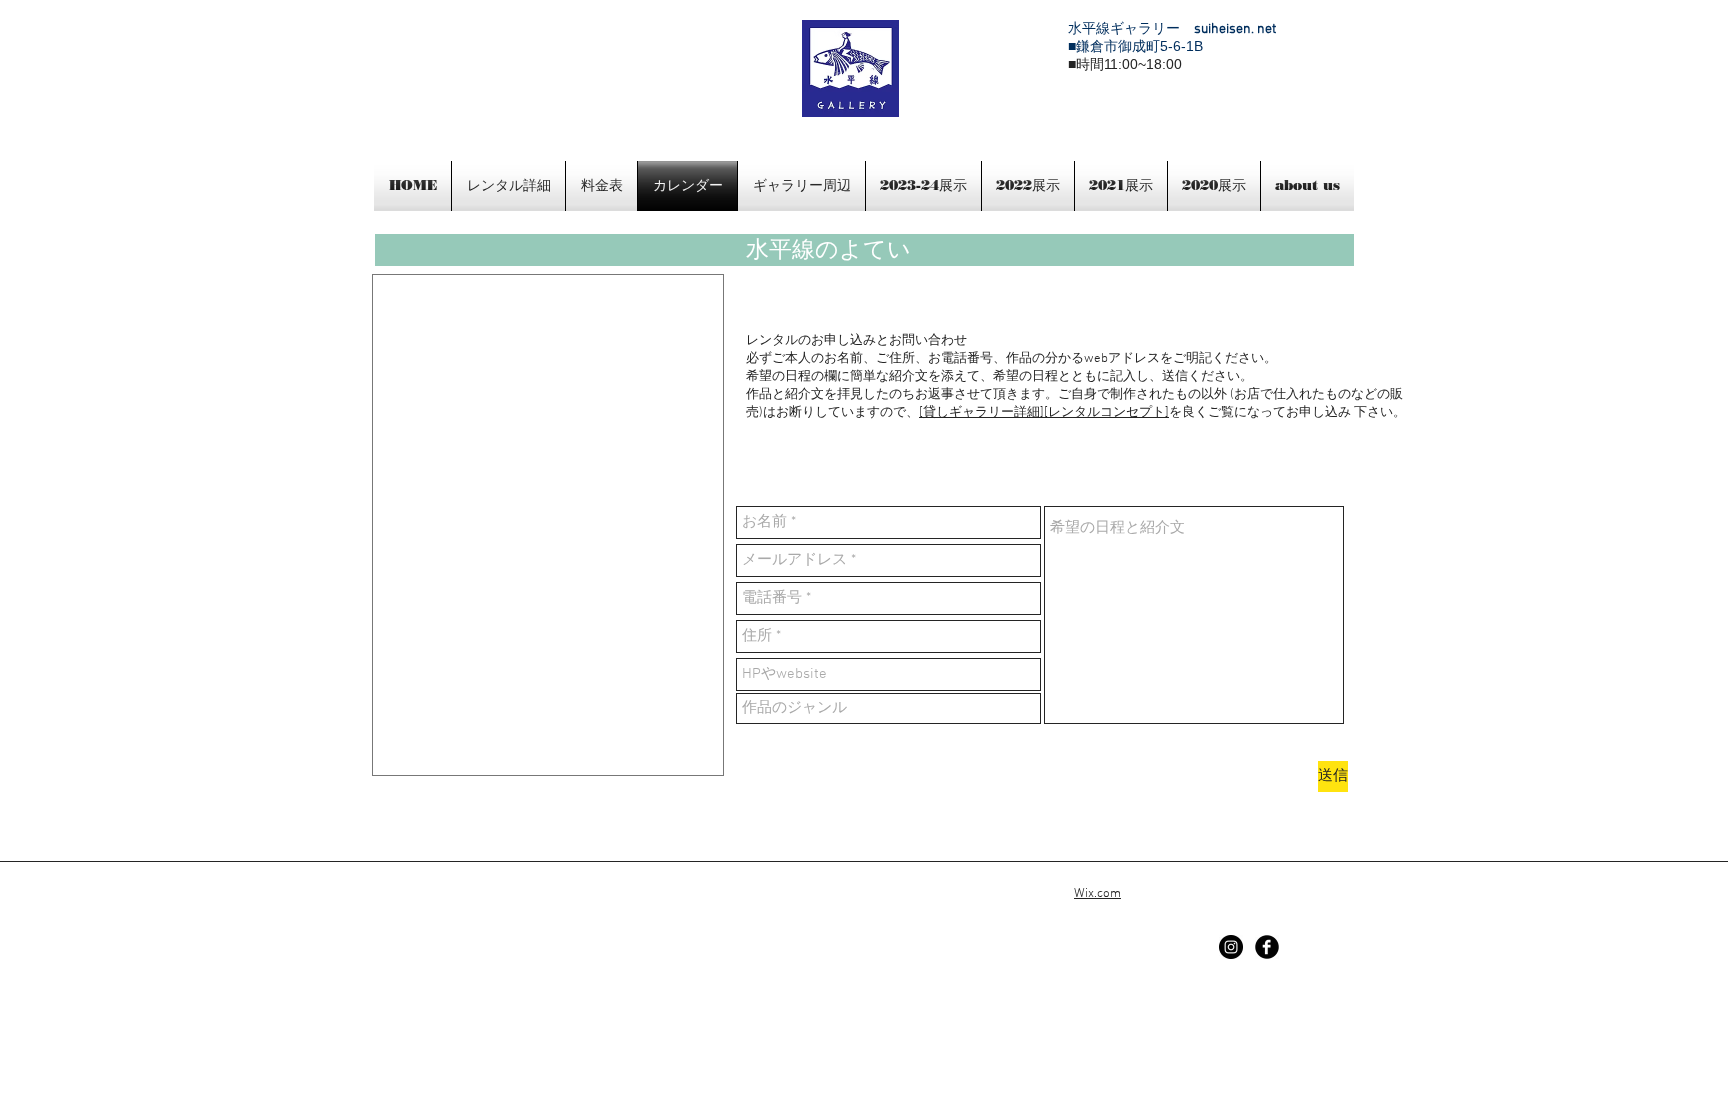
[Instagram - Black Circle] (1231, 947)
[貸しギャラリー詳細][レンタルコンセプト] (1044, 413)
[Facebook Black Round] (1267, 947)
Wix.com (1097, 894)
